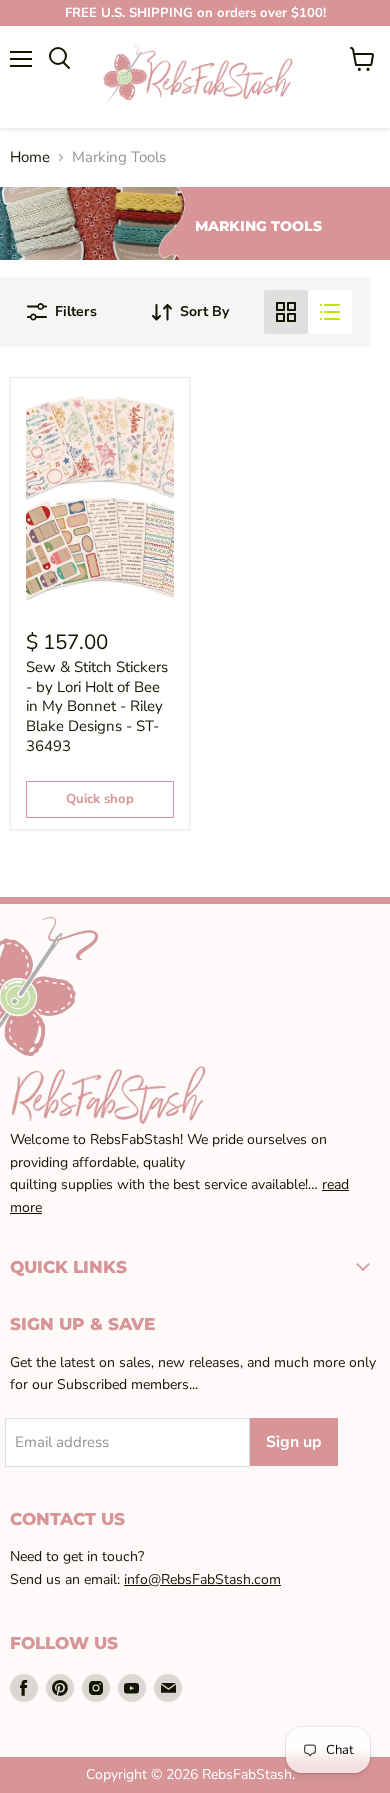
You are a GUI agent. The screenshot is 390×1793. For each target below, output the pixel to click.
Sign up (294, 1442)
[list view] (330, 312)
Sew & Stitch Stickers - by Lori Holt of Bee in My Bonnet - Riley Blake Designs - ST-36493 (97, 706)
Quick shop (100, 799)
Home (30, 157)
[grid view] (286, 312)
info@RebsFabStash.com (202, 1579)
